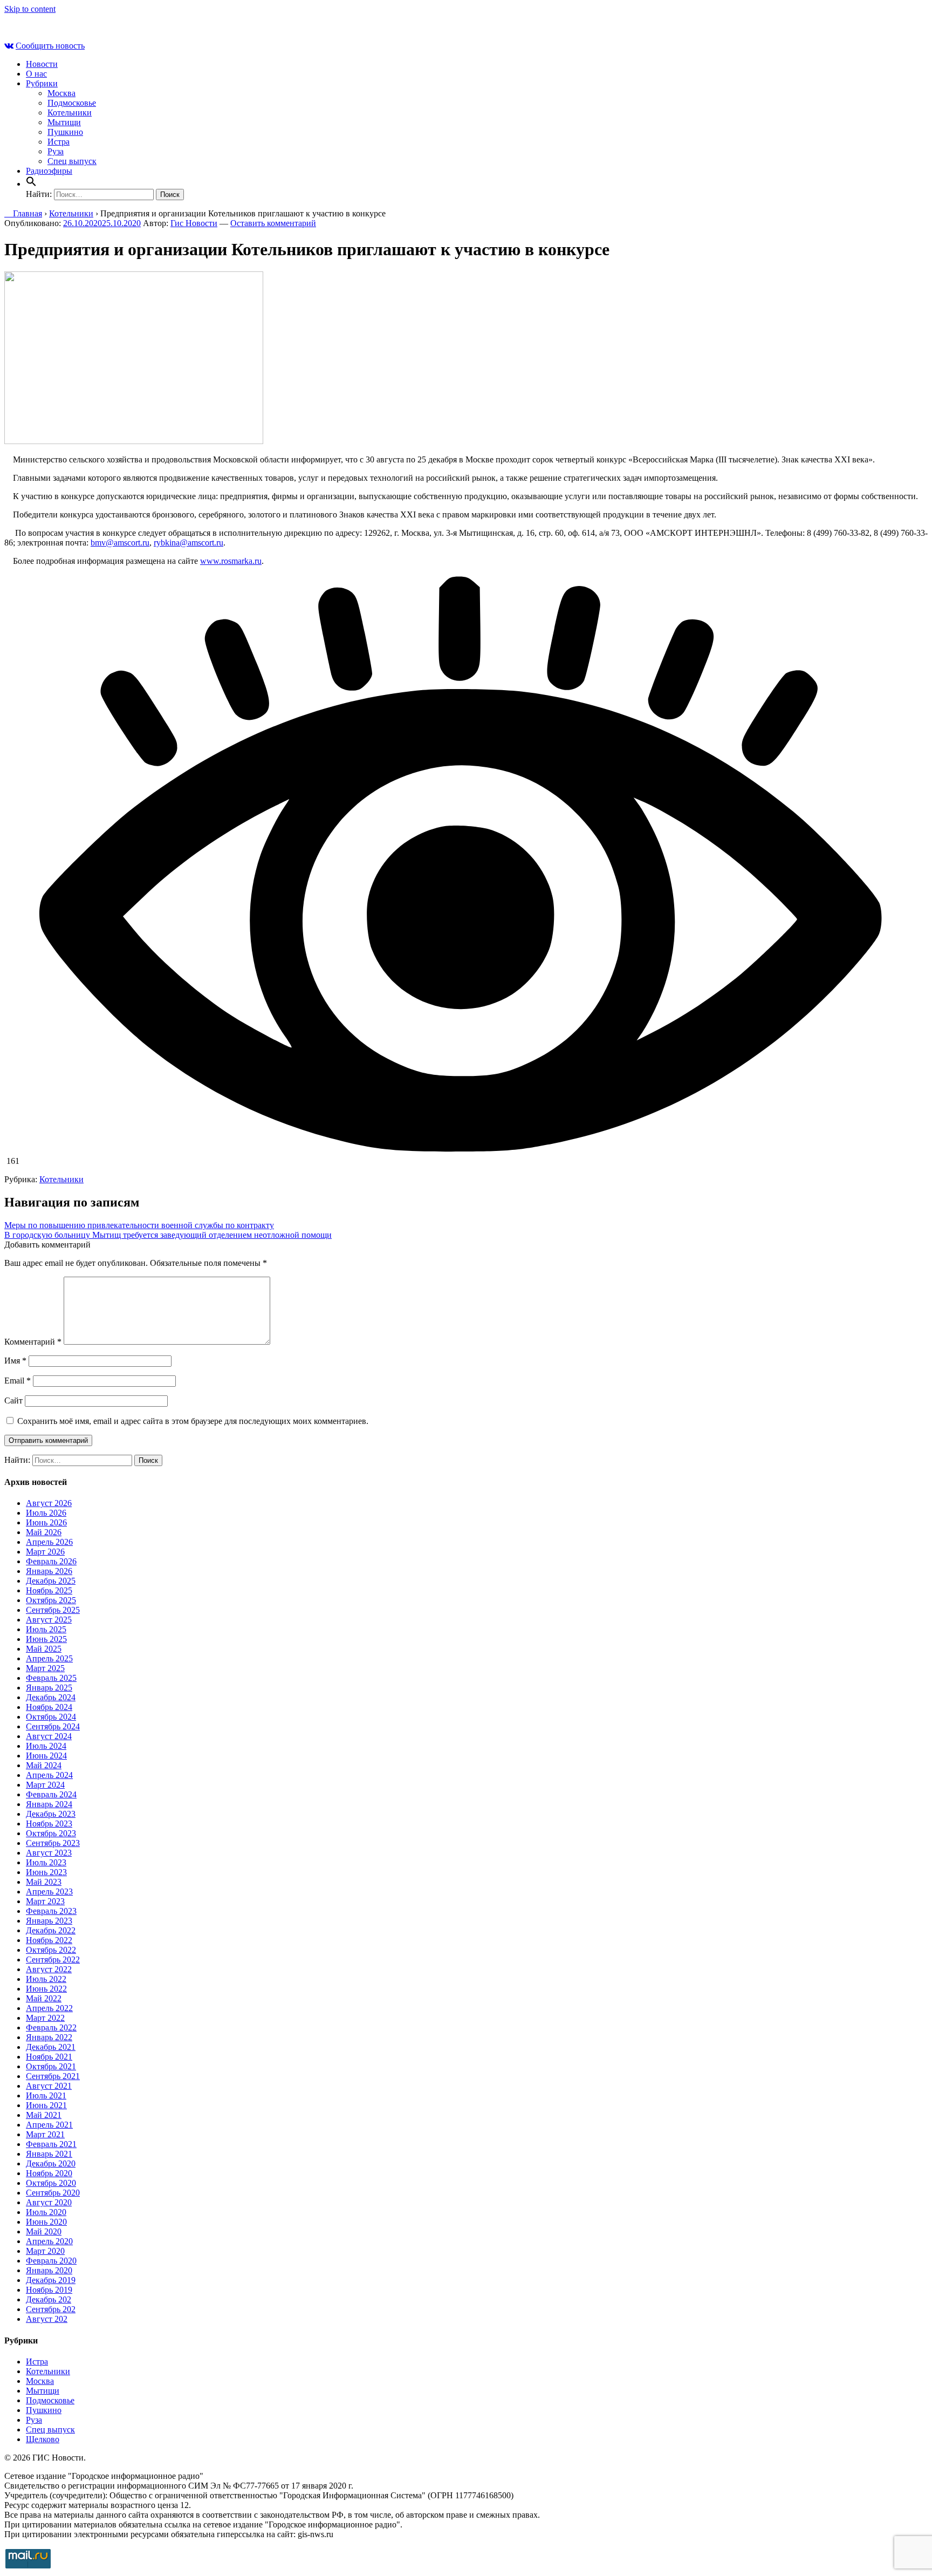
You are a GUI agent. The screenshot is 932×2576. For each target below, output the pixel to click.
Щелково (43, 2439)
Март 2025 (45, 1668)
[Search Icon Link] (31, 184)
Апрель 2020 (49, 2241)
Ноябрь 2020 (49, 2173)
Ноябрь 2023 (49, 1824)
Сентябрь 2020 (53, 2193)
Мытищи (64, 122)
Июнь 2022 (46, 1989)
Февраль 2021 (51, 2144)
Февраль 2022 (51, 2028)
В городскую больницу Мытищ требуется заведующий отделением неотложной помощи (168, 1235)
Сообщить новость (50, 46)
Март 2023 (45, 1901)
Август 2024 (49, 1736)
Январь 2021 (49, 2154)
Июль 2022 (46, 1979)
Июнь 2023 (46, 1872)
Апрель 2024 (49, 1775)
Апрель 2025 (49, 1658)
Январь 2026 (49, 1571)
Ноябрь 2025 (49, 1590)
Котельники (70, 113)
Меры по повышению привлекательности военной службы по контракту (139, 1225)
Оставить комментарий (273, 223)
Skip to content (30, 9)
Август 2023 (49, 1853)
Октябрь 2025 (51, 1600)
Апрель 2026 (49, 1542)
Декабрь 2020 (51, 2163)
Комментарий (33, 1342)
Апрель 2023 (49, 1892)
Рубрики (42, 83)
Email (18, 1381)
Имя (15, 1361)
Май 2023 (44, 1882)
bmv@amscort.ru (120, 543)
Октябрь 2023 (51, 1833)
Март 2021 (45, 2134)
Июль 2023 (46, 1862)
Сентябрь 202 (51, 2309)
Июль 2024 (46, 1746)
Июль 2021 (46, 2095)
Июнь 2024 (46, 1756)
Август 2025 (49, 1620)
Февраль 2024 (51, 1794)
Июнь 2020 (46, 2222)
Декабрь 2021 (51, 2047)
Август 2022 (49, 1969)
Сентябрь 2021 (53, 2076)
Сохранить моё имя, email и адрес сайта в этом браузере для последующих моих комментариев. (193, 1421)
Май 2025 (44, 1649)
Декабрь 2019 (51, 2280)
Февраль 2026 (51, 1561)
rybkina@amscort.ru (189, 543)
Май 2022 (44, 1998)
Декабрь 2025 (51, 1581)
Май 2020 (44, 2231)
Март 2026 (45, 1552)
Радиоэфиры (49, 171)
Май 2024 (44, 1765)
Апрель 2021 (49, 2125)
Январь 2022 (49, 2037)
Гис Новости (194, 223)
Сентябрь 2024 (53, 1726)
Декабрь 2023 (51, 1814)
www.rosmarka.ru (231, 561)
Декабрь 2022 (51, 1930)
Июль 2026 (46, 1513)
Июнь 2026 (46, 1522)
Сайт (13, 1401)
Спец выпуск (72, 161)
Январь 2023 (49, 1921)
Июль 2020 (46, 2212)
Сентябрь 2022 (53, 1960)
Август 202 (47, 2319)
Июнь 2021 (46, 2105)
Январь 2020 (49, 2270)
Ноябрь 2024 (49, 1707)
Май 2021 (44, 2115)
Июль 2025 (46, 1629)
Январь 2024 (49, 1804)
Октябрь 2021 (51, 2066)
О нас (36, 74)
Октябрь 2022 (51, 1950)
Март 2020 (45, 2251)
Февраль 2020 (51, 2261)
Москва (61, 93)
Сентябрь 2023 (53, 1843)
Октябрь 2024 (51, 1717)
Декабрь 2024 (51, 1697)
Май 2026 (44, 1532)
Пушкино (65, 132)
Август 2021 (49, 2086)
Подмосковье (72, 103)
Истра (59, 142)
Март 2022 (45, 2018)
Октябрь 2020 (51, 2183)
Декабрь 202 (49, 2299)
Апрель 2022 (49, 2008)
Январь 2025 (49, 1688)
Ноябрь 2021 (49, 2057)
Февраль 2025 (51, 1678)
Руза (56, 151)
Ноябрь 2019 (49, 2290)
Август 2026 (49, 1503)
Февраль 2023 (51, 1911)
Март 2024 (45, 1785)
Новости (42, 64)
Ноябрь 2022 (49, 1940)
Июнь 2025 (46, 1639)
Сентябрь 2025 (53, 1610)
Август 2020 (49, 2202)
